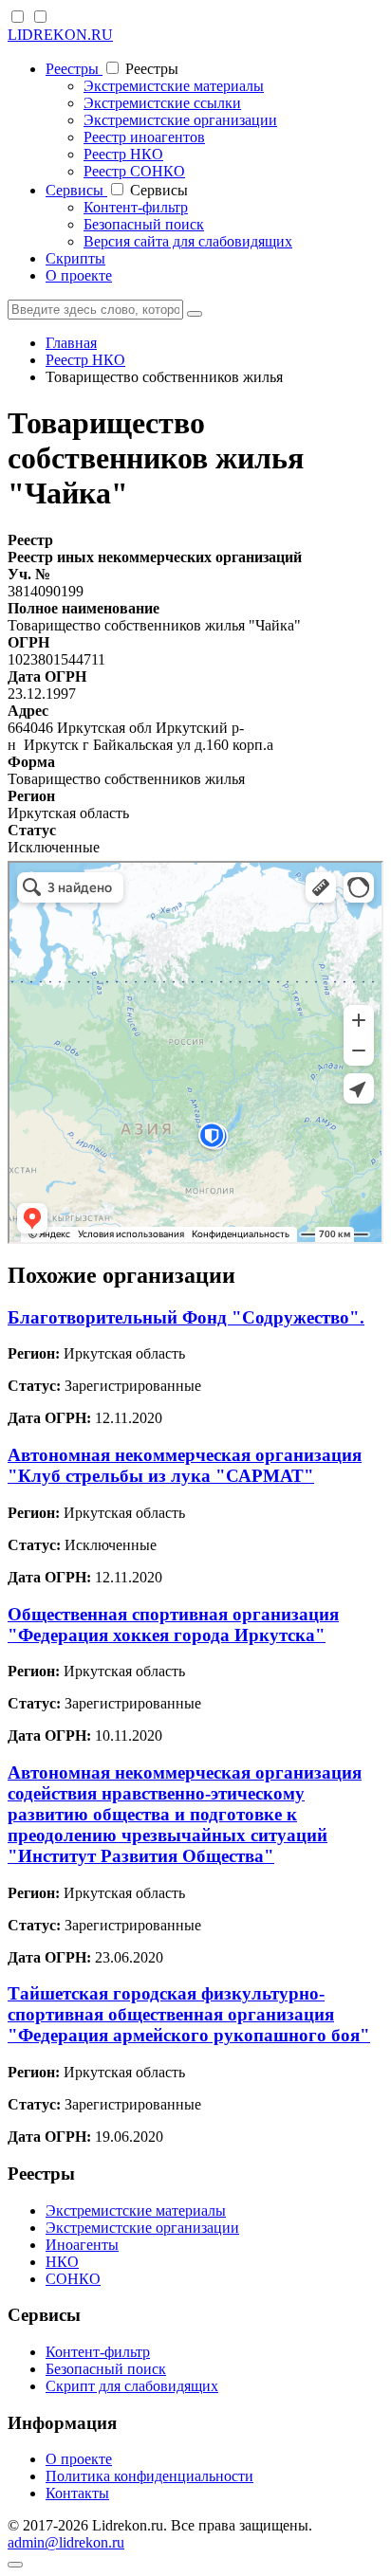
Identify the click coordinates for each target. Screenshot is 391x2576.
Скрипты (75, 258)
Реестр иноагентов (144, 137)
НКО (62, 2262)
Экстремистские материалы (174, 86)
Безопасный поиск (144, 224)
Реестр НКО (123, 154)
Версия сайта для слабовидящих (188, 241)
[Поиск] (195, 314)
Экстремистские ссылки (162, 103)
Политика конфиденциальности (149, 2476)
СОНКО (73, 2279)
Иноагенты (82, 2245)
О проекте (79, 275)
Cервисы (76, 190)
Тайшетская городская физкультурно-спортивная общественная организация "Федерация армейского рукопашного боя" (189, 2014)
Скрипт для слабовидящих (132, 2386)
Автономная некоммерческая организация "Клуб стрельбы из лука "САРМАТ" (185, 1465)
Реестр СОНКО (134, 171)
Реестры (74, 69)
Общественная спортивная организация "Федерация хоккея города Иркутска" (173, 1625)
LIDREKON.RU (60, 35)
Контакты (77, 2493)
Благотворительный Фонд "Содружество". (186, 1317)
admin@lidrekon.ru (66, 2542)
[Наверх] (15, 2565)
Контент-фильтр (136, 207)
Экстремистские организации (180, 120)
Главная (71, 343)
